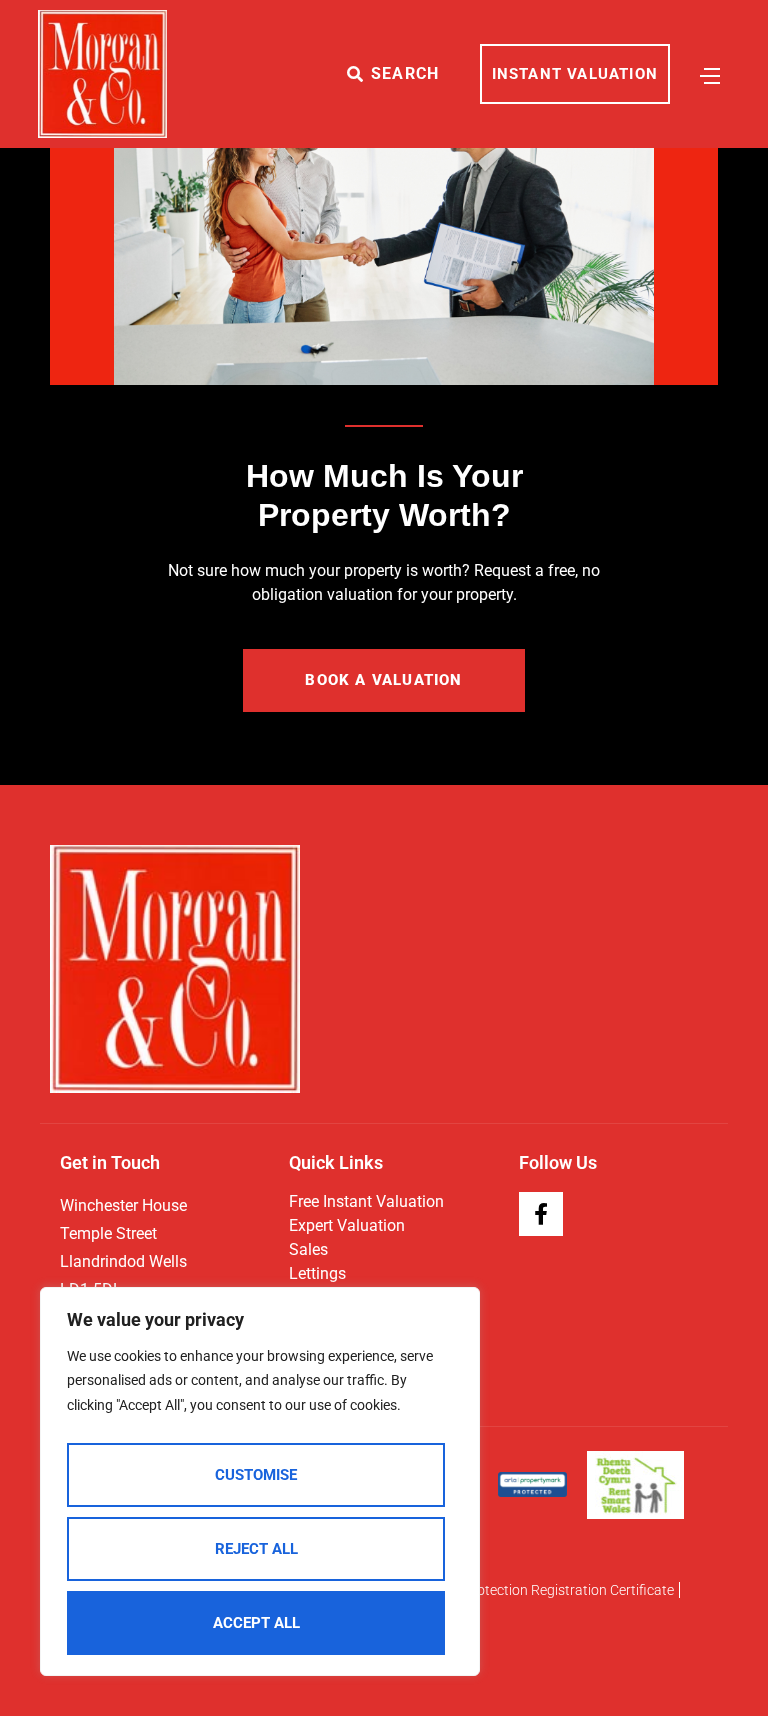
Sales (308, 1249)
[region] (260, 1482)
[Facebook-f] (541, 1214)
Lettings (317, 1273)
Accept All (256, 1623)
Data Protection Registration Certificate (552, 1590)
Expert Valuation (347, 1225)
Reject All (256, 1549)
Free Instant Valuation (366, 1201)
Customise (256, 1475)
